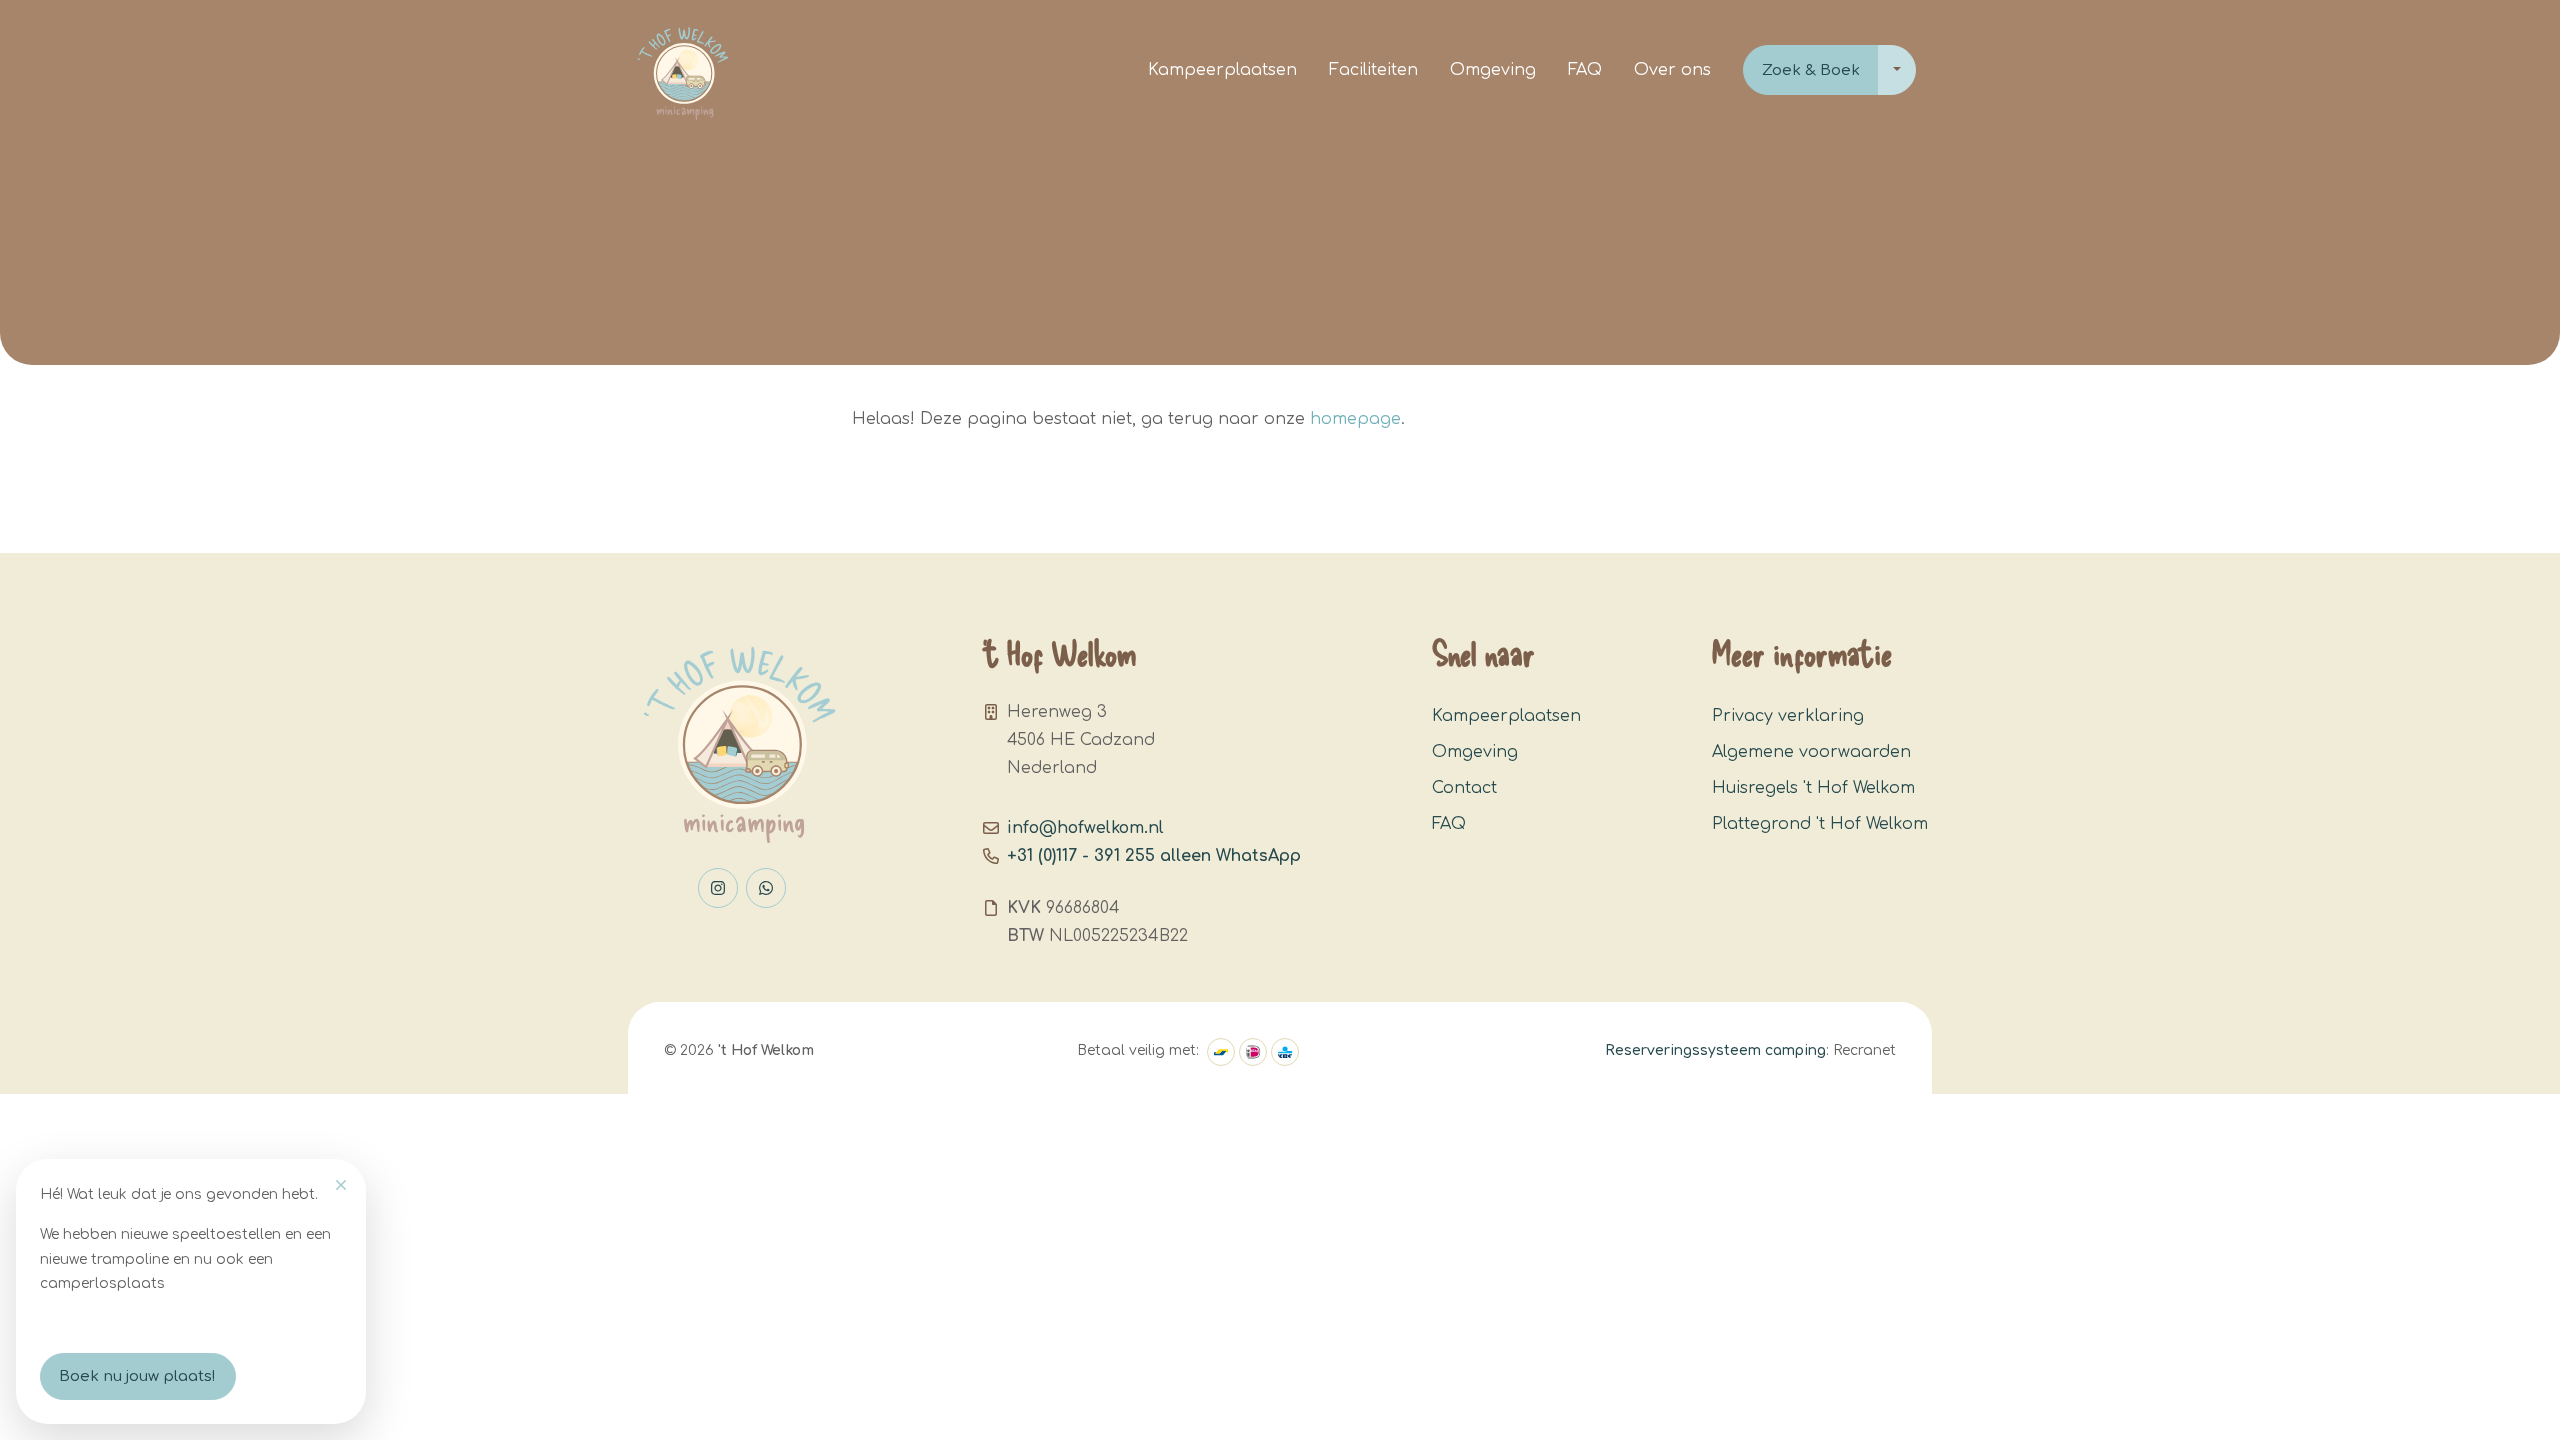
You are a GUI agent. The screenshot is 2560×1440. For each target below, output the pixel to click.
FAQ (1585, 70)
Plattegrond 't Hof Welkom (1820, 824)
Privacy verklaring (1788, 716)
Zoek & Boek (1811, 70)
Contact (1464, 788)
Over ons (1672, 70)
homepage (1355, 419)
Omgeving (1493, 70)
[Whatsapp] (766, 888)
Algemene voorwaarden (1811, 752)
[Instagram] (718, 888)
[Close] (341, 1185)
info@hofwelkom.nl (1085, 828)
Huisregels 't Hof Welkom (1813, 788)
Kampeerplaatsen (1222, 70)
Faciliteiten (1373, 70)
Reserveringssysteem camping (1715, 1050)
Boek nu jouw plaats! (137, 1376)
